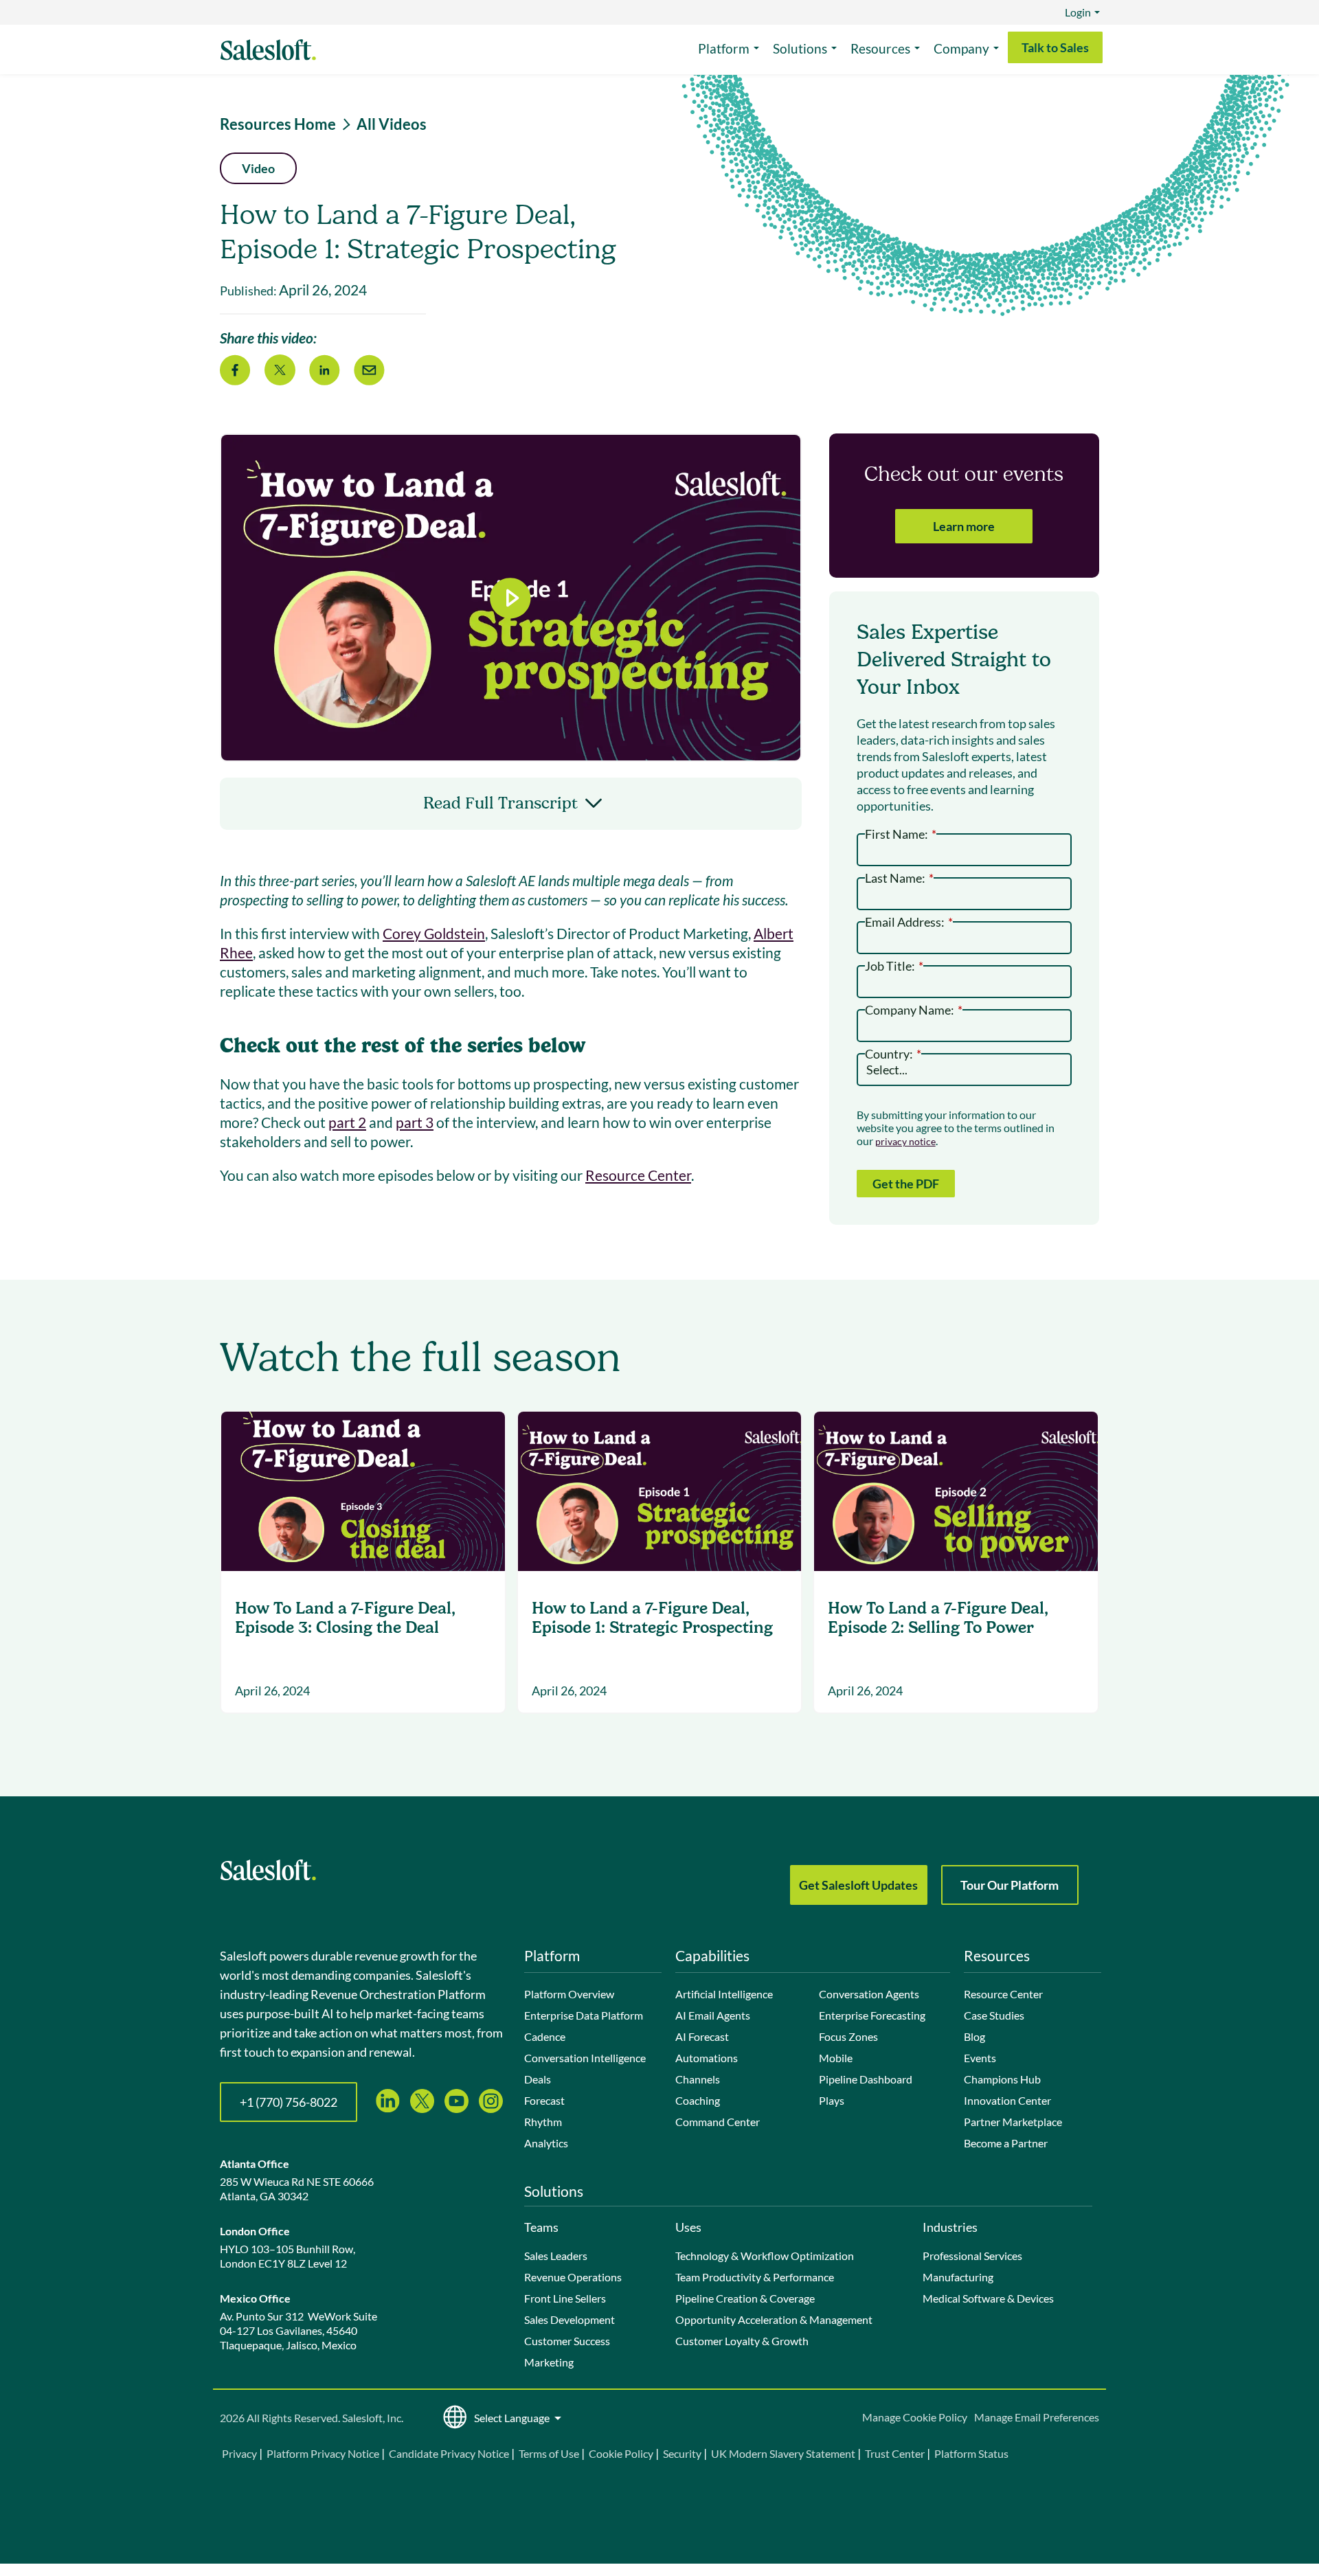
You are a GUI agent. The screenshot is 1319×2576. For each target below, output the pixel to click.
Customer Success (567, 2341)
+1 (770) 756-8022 (289, 2102)
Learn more (964, 526)
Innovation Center (1007, 2100)
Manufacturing (958, 2277)
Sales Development (570, 2319)
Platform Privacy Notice (323, 2453)
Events (980, 2058)
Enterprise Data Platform (584, 2015)
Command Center (718, 2122)
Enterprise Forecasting (872, 2015)
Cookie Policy (621, 2453)
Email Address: (909, 921)
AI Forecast (702, 2036)
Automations (707, 2058)
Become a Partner (1006, 2143)
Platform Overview (569, 1994)
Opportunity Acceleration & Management (774, 2319)
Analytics (546, 2143)
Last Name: (899, 877)
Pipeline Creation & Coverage (745, 2298)
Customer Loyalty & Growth (742, 2341)
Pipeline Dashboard (866, 2079)
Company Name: (914, 1009)
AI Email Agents (713, 2015)
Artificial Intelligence (724, 1994)
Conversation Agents (869, 1994)
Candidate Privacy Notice (449, 2453)
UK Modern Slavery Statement (783, 2453)
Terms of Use (549, 2453)
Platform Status (971, 2453)
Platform (724, 48)
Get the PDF (906, 1184)
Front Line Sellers (565, 2298)
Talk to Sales (1055, 47)
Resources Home (278, 124)
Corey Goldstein (434, 933)
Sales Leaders (556, 2256)
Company (961, 48)
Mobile (836, 2058)
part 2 (347, 1122)
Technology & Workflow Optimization (765, 2256)
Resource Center (638, 1175)
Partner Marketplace (1013, 2122)
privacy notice (905, 1141)
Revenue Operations (573, 2277)
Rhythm (543, 2122)
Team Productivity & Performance (755, 2277)
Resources (880, 48)
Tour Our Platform (1010, 1885)
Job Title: (894, 965)
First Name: (901, 833)
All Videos (392, 124)
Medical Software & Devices (988, 2298)
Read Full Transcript (500, 803)
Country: (893, 1053)
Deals (538, 2079)
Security (682, 2453)
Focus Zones (848, 2036)
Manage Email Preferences (1037, 2417)
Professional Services (972, 2256)
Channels (698, 2079)
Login (1078, 12)
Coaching (698, 2100)
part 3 (415, 1122)
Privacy (240, 2453)
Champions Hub (1002, 2079)
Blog (974, 2036)
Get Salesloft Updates (858, 1885)
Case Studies (994, 2015)
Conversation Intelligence (585, 2058)
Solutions (800, 48)
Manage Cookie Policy (915, 2417)
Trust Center (895, 2453)
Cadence (545, 2036)
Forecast (544, 2100)
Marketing (549, 2362)
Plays (832, 2100)
